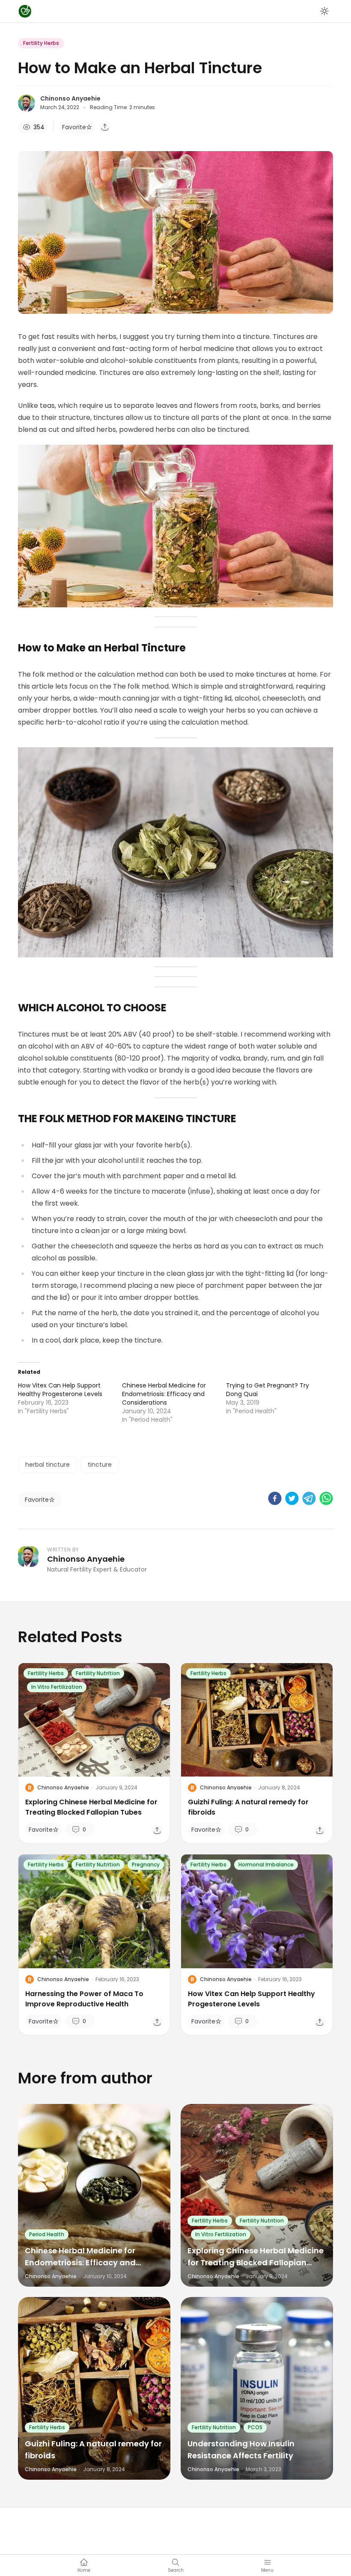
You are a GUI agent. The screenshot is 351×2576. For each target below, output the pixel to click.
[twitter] (292, 1498)
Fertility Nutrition (98, 1673)
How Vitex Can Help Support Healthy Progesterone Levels (60, 1390)
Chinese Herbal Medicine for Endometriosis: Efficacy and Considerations (164, 1394)
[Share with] (105, 127)
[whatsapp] (326, 1498)
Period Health (47, 2234)
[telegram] (309, 1498)
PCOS (255, 2427)
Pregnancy (146, 1864)
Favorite (74, 127)
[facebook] (275, 1498)
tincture (100, 1465)
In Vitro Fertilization (57, 1687)
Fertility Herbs (41, 43)
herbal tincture (48, 1465)
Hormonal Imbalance (266, 1864)
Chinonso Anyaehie (70, 98)
